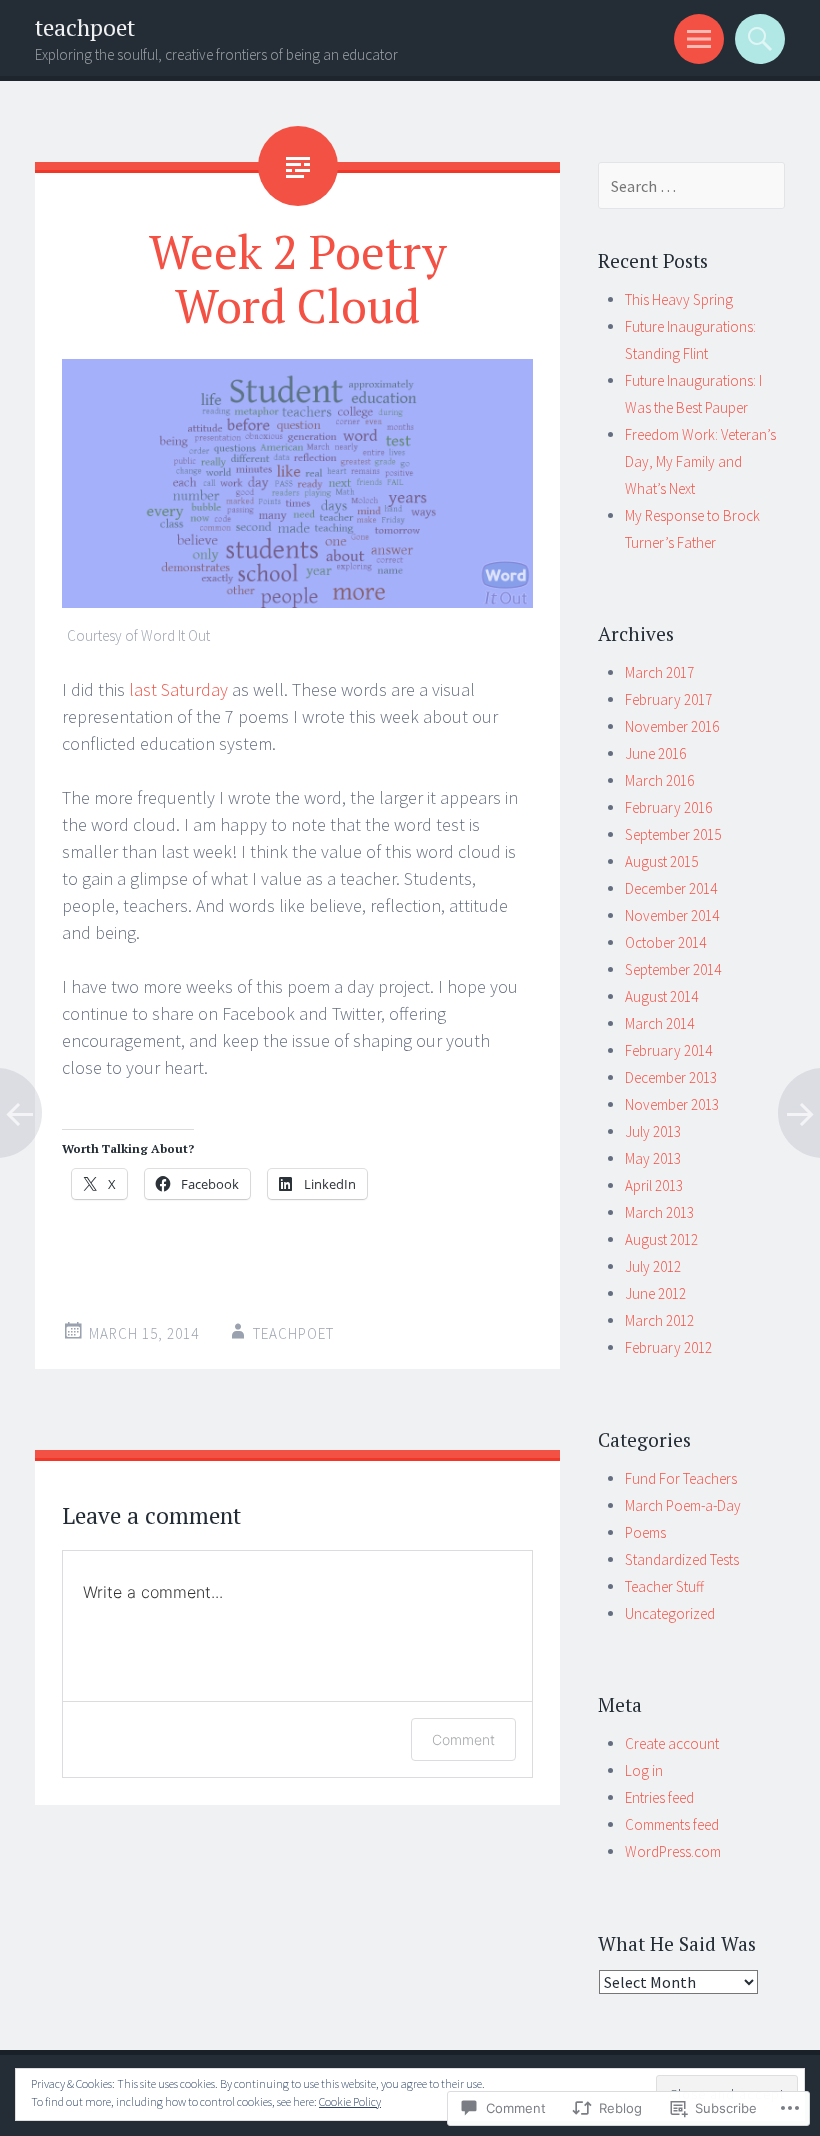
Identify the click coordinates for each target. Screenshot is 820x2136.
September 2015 (673, 834)
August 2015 (661, 861)
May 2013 (653, 1158)
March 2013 (659, 1212)
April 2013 (654, 1185)
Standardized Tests (682, 1559)
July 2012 (653, 1266)
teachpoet (85, 27)
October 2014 (665, 942)
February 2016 (668, 807)
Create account (672, 1743)
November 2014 (672, 915)
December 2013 (671, 1077)
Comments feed (672, 1824)
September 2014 (673, 969)
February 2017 (668, 699)
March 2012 (659, 1320)
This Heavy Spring (679, 299)
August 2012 (661, 1239)
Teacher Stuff (664, 1586)
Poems (645, 1532)
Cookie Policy (350, 2101)
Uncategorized (670, 1613)
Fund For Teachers (681, 1478)
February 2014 (668, 1050)
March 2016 (659, 780)
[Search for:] (692, 186)
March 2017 (659, 672)
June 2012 (655, 1293)
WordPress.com (673, 1851)
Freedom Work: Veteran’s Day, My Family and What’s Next (700, 461)
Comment (463, 1739)
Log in (644, 1770)
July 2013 (653, 1131)
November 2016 (672, 726)
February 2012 (668, 1347)
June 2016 (655, 753)
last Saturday (178, 689)
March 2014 (659, 1023)
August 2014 (661, 996)
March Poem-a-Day (683, 1505)
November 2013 (672, 1104)
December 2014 (671, 888)
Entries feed (659, 1797)
